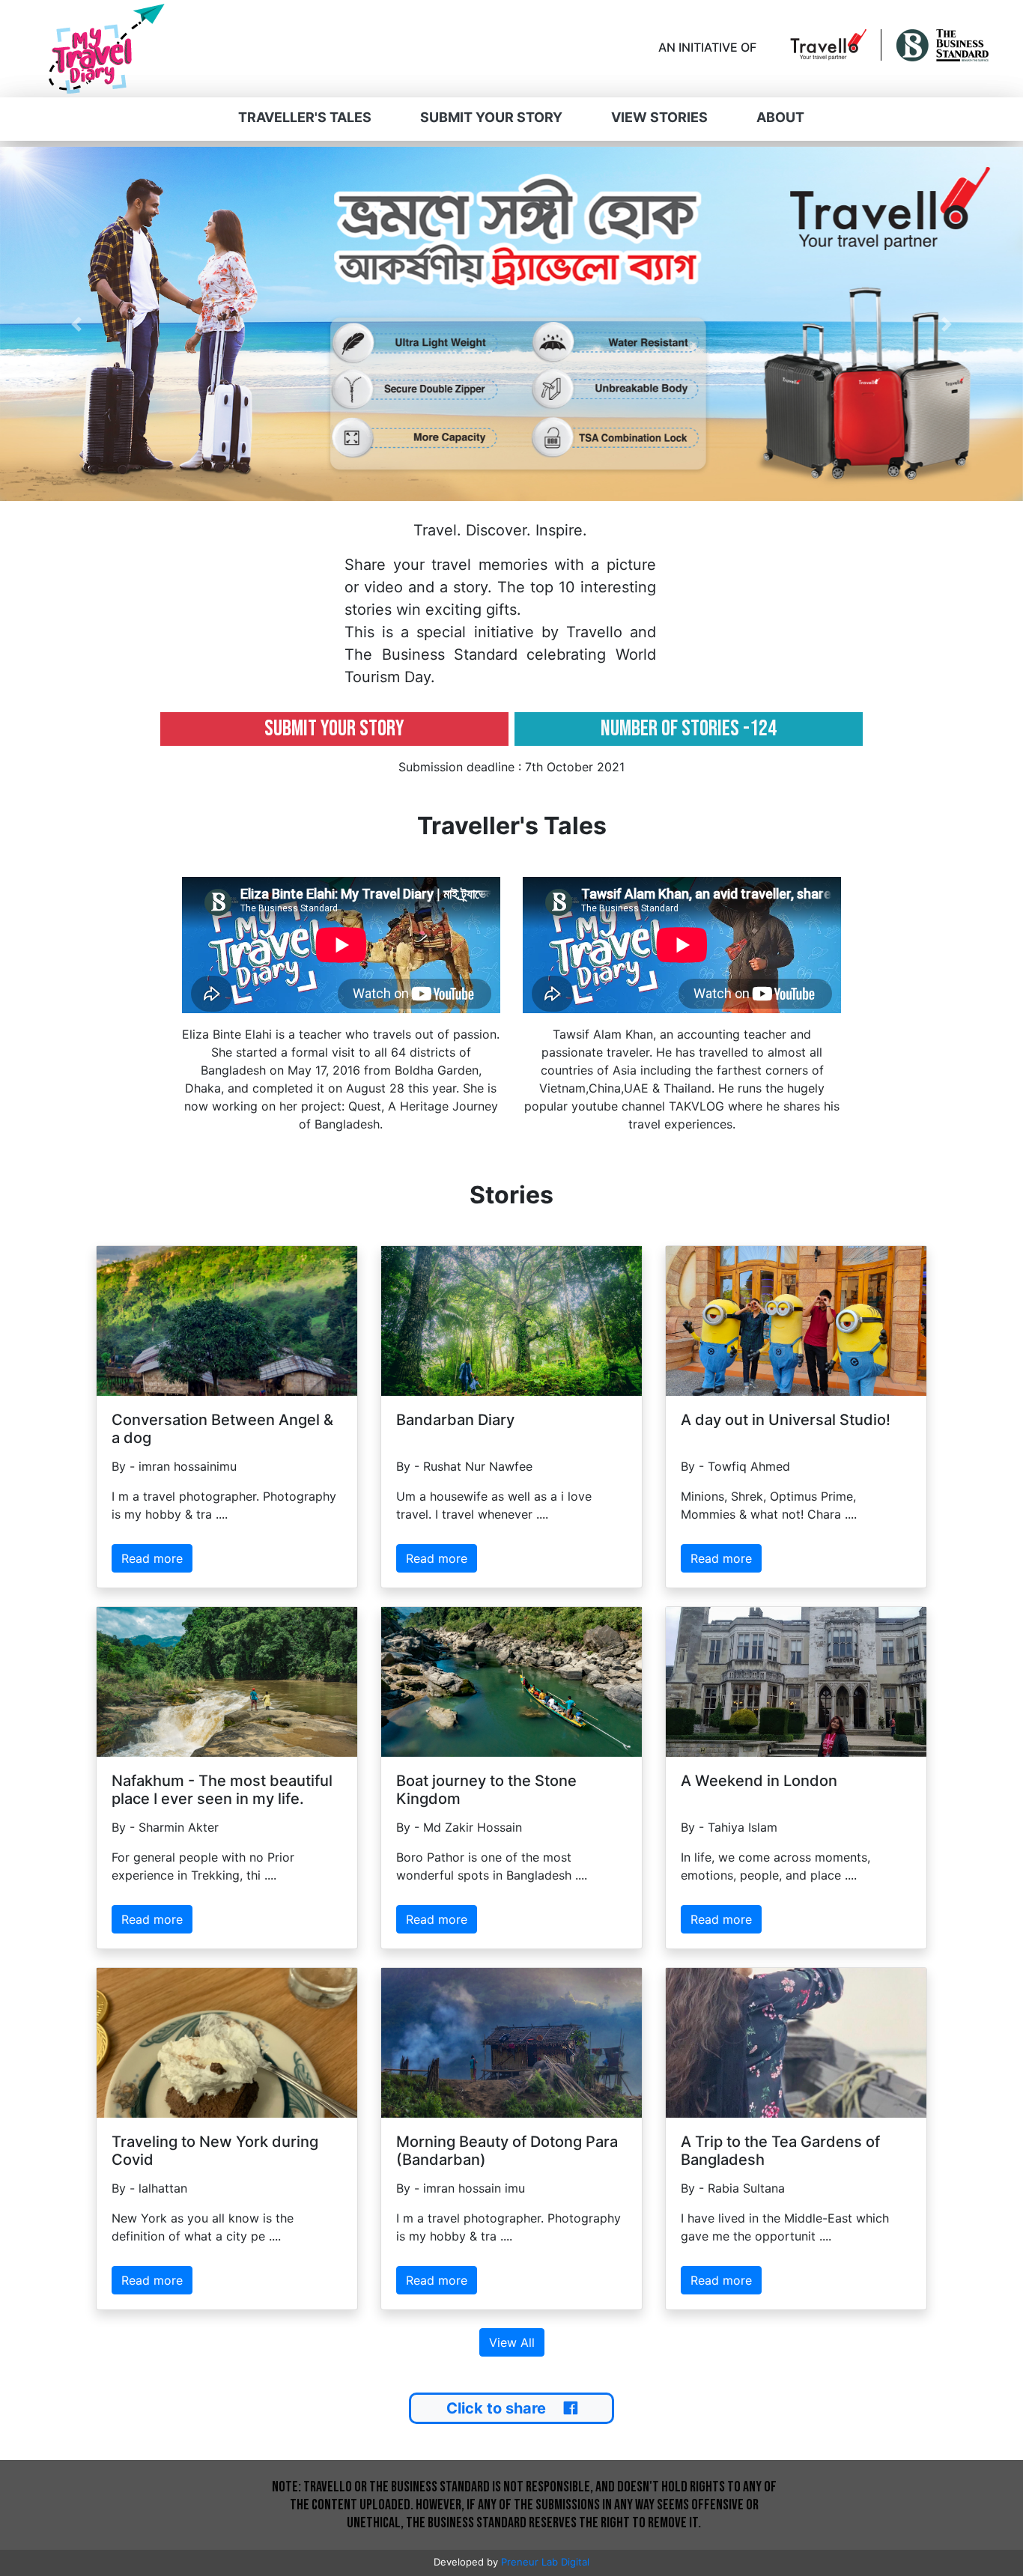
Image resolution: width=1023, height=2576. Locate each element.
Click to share (496, 2408)
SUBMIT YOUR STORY (334, 729)
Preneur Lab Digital (545, 2562)
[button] (77, 324)
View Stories (659, 117)
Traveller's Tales (305, 117)
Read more (152, 1558)
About (780, 117)
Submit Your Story (491, 117)
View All (512, 2342)
